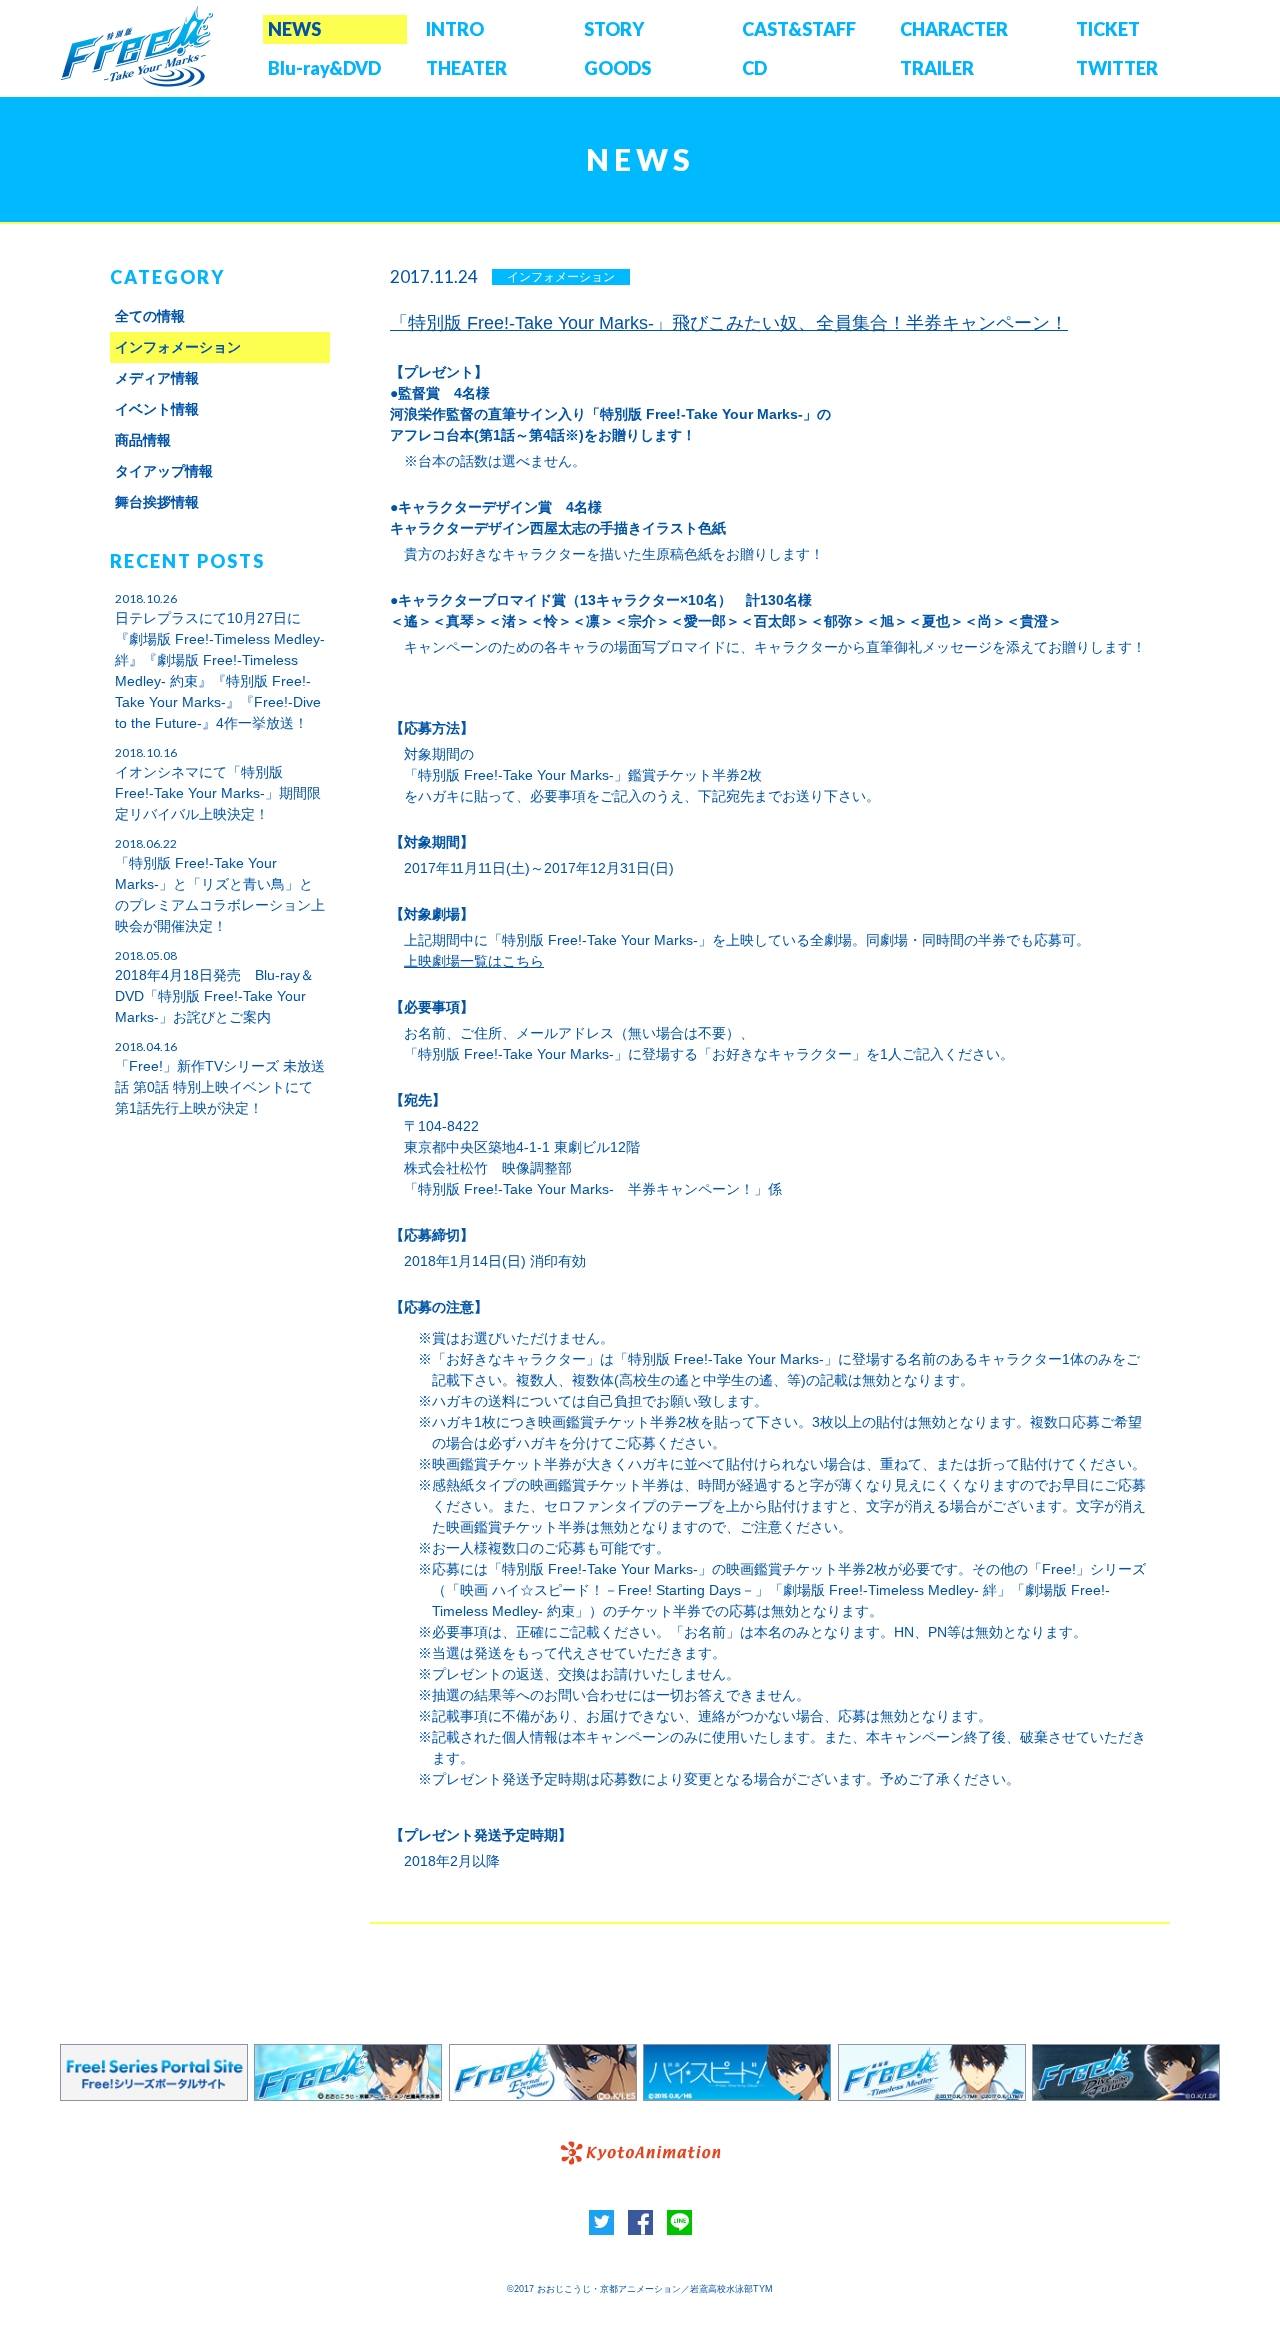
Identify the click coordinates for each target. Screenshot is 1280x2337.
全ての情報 (150, 316)
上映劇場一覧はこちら (474, 961)
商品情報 (143, 440)
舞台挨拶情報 (157, 502)
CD (754, 68)
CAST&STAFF (799, 29)
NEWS (294, 29)
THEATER (466, 68)
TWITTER (1117, 68)
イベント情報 (157, 409)
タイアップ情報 (164, 471)
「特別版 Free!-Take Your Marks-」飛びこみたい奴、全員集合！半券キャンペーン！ (729, 323)
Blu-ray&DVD (324, 68)
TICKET (1108, 29)
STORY (614, 29)
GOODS (617, 68)
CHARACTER (954, 29)
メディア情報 (157, 378)
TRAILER (937, 68)
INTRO (455, 29)
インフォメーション (178, 347)
